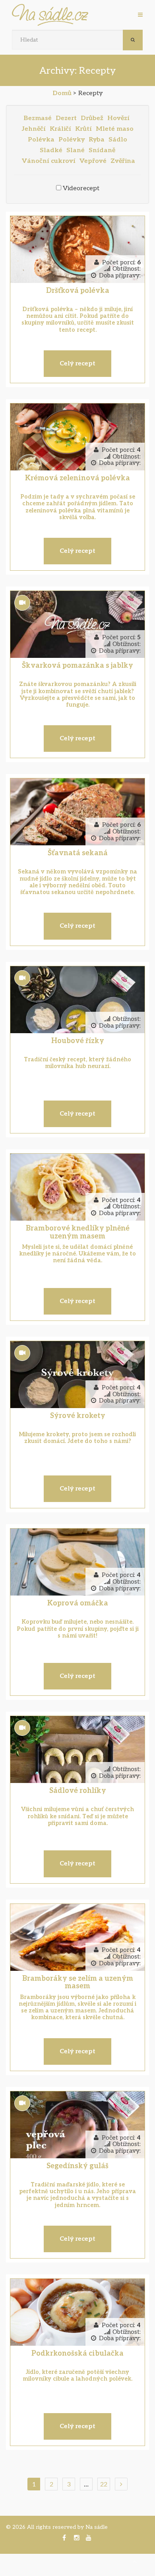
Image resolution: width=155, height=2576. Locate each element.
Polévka (41, 140)
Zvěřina (123, 161)
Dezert (66, 118)
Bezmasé (38, 118)
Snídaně (102, 150)
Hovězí (118, 118)
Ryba (97, 140)
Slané (76, 150)
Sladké (51, 150)
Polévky (72, 140)
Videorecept (81, 188)
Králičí (60, 129)
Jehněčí (34, 129)
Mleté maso (115, 129)
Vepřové (93, 161)
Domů (62, 93)
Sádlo (118, 140)
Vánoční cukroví (49, 161)
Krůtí (83, 129)
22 (104, 2484)
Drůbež (92, 118)
